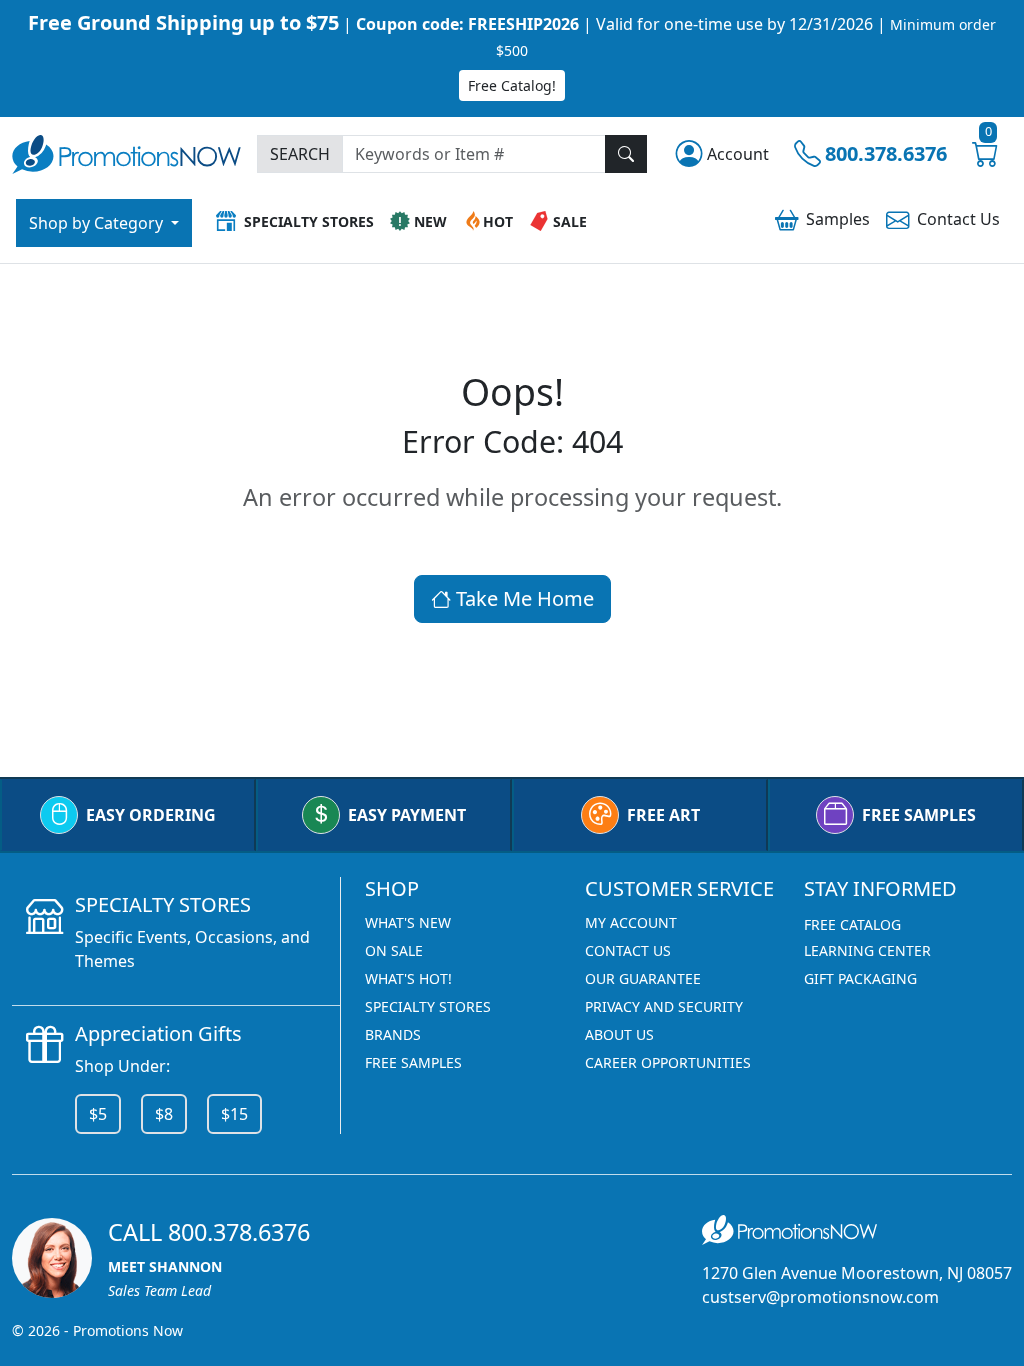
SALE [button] (570, 221)
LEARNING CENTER (867, 950)
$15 (234, 1114)
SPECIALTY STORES (428, 1006)
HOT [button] (498, 221)
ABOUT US (619, 1034)
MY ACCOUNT (631, 922)
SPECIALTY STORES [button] (309, 221)
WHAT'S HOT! (408, 978)
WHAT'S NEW (408, 922)
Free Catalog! (512, 85)
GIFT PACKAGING (860, 978)
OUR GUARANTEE (643, 978)
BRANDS (393, 1034)
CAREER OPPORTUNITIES (668, 1062)
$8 (164, 1114)
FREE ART (663, 815)
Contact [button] (958, 219)
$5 (98, 1114)
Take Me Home (522, 598)
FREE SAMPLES (919, 815)
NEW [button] (430, 221)
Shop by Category (98, 223)
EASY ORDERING (151, 815)
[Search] (626, 154)
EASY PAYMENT (407, 815)
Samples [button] (838, 219)
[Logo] (126, 152)
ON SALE (394, 950)
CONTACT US (628, 950)
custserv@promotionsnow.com (820, 1297)
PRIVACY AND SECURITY (664, 1006)
